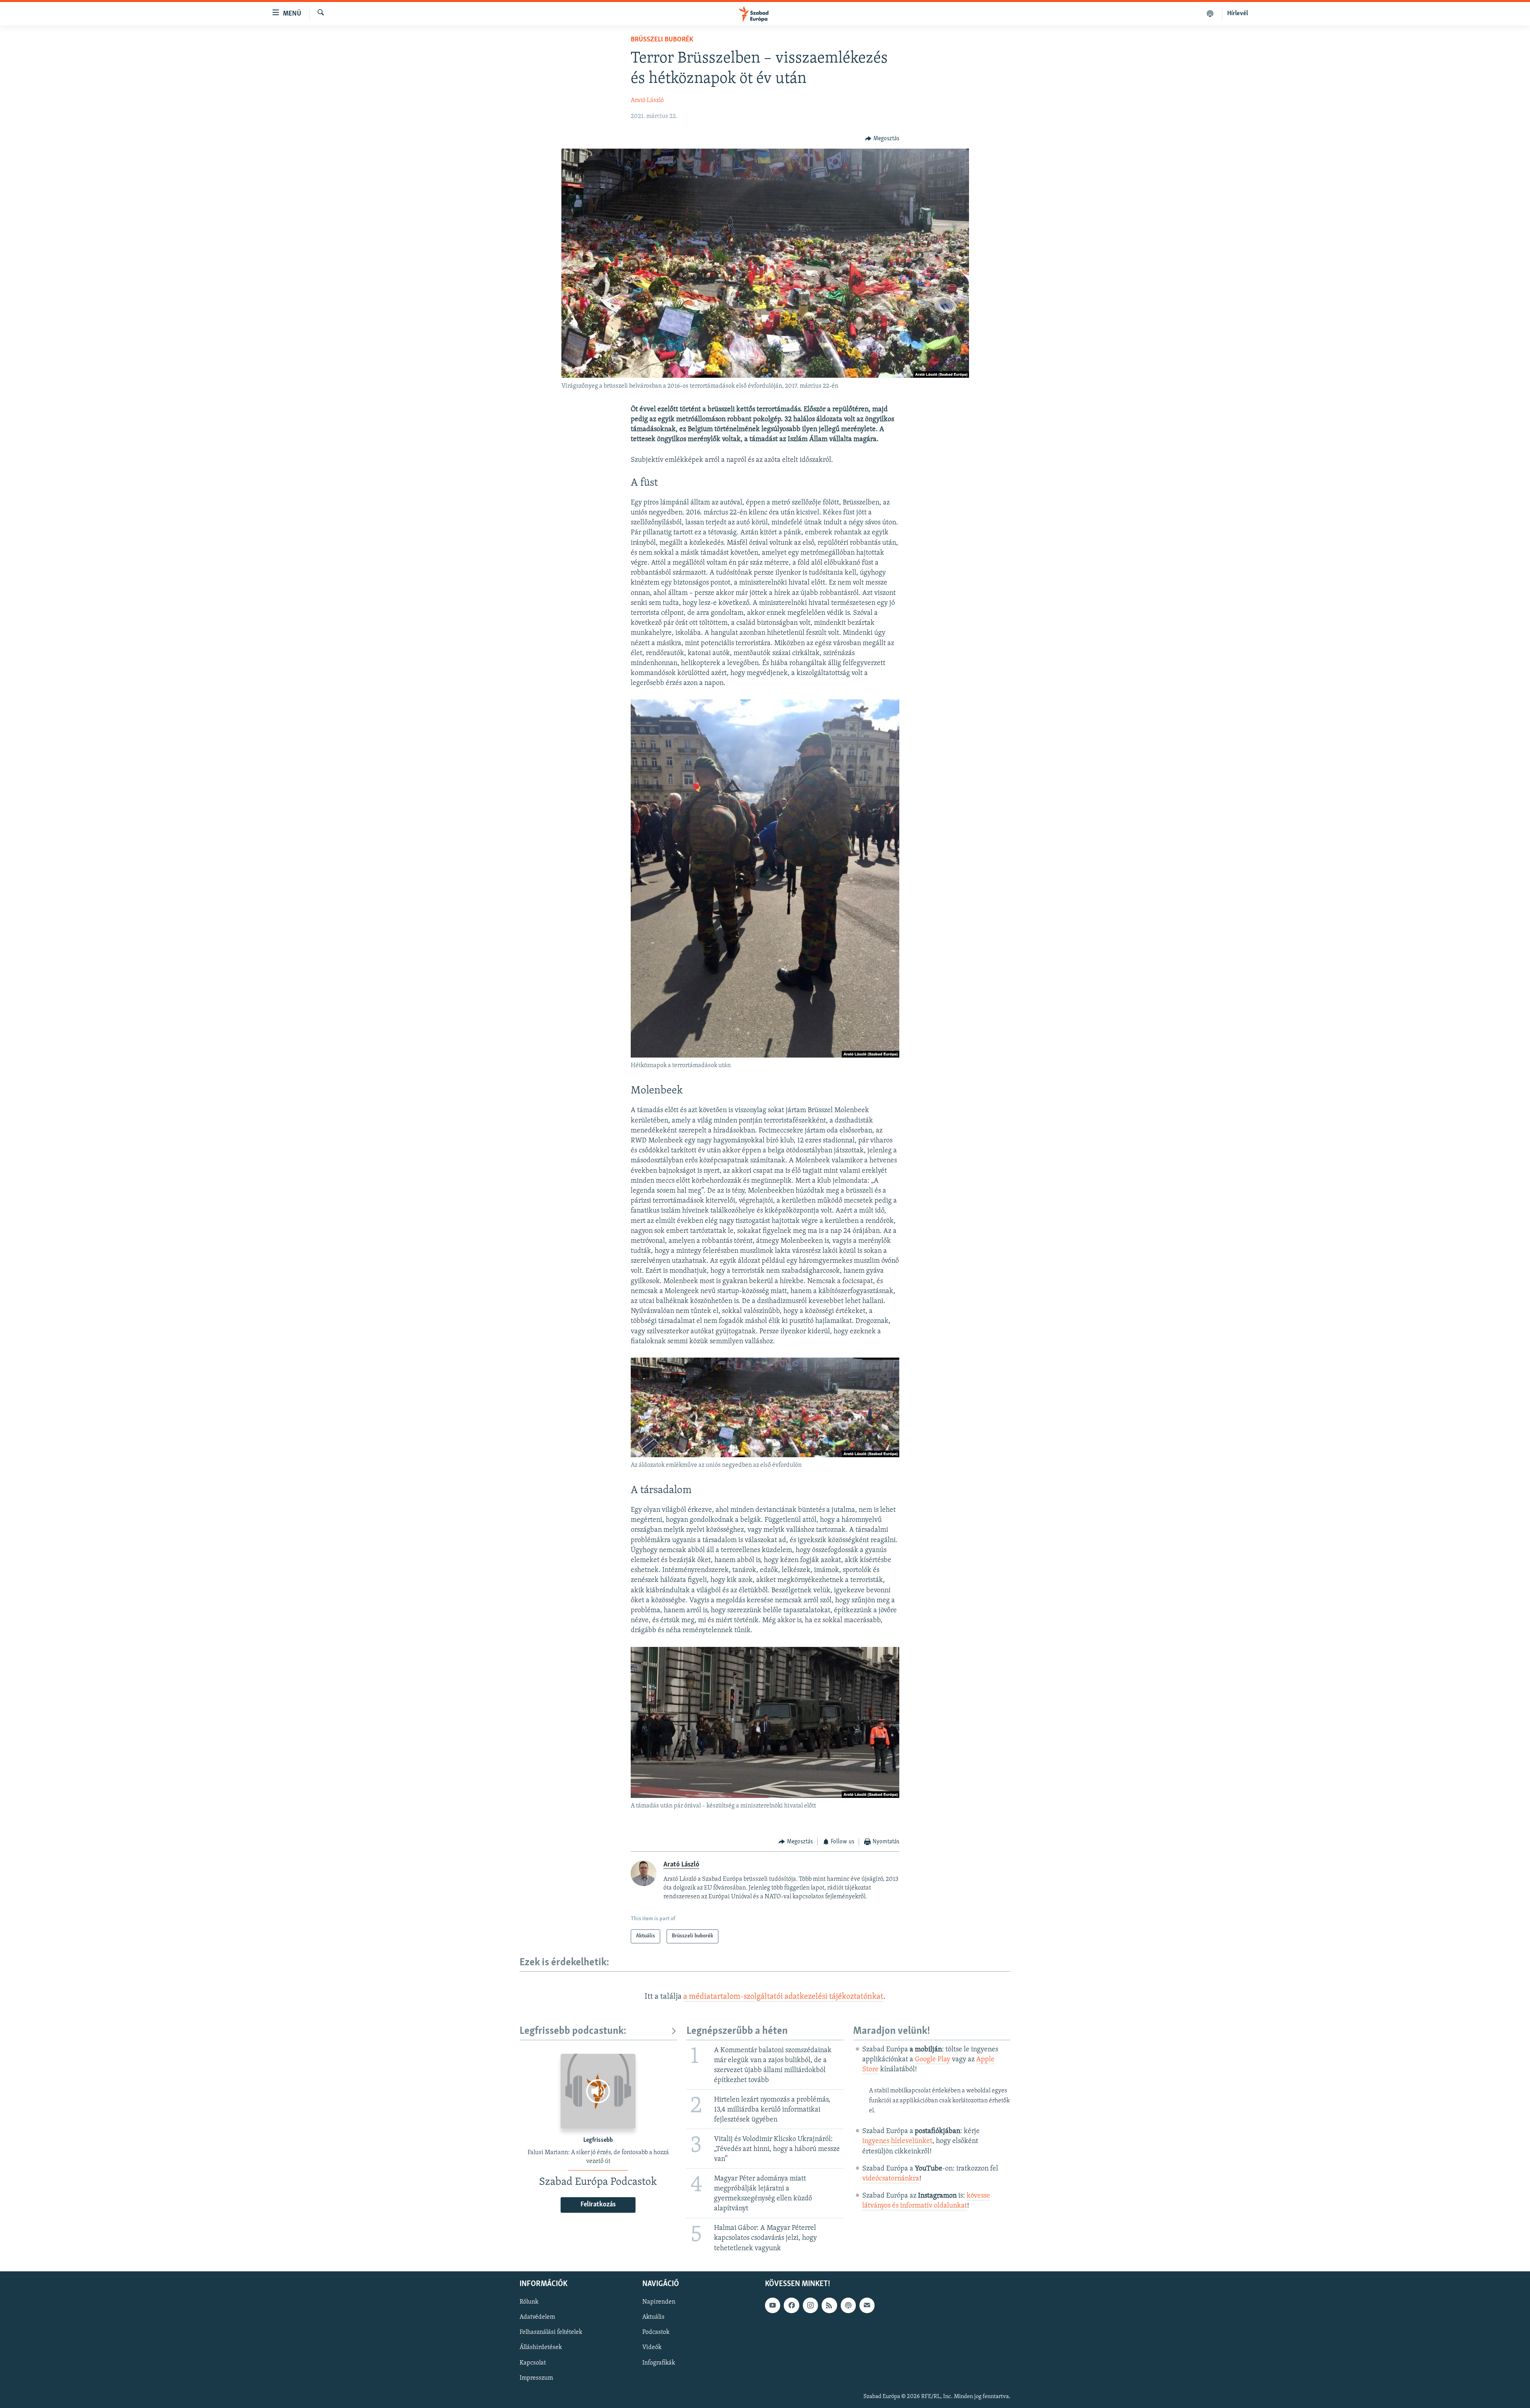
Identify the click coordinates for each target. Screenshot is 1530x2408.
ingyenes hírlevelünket (897, 2141)
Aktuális (653, 2317)
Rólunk (529, 2302)
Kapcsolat (533, 2363)
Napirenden (659, 2302)
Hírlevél (1238, 14)
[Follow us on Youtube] (773, 2305)
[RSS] (829, 2305)
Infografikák (659, 2363)
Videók (652, 2347)
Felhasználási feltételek (551, 2332)
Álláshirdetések (541, 2347)
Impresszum (536, 2378)
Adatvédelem (537, 2317)
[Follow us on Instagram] (810, 2305)
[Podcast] (848, 2305)
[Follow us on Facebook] (791, 2305)
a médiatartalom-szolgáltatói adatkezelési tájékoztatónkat (783, 1997)
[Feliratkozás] (867, 2305)
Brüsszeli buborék (662, 40)
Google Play (933, 2060)
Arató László (647, 100)
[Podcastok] (1210, 14)
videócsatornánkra (891, 2179)
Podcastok (656, 2332)
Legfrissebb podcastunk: (573, 2031)
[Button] (882, 139)
